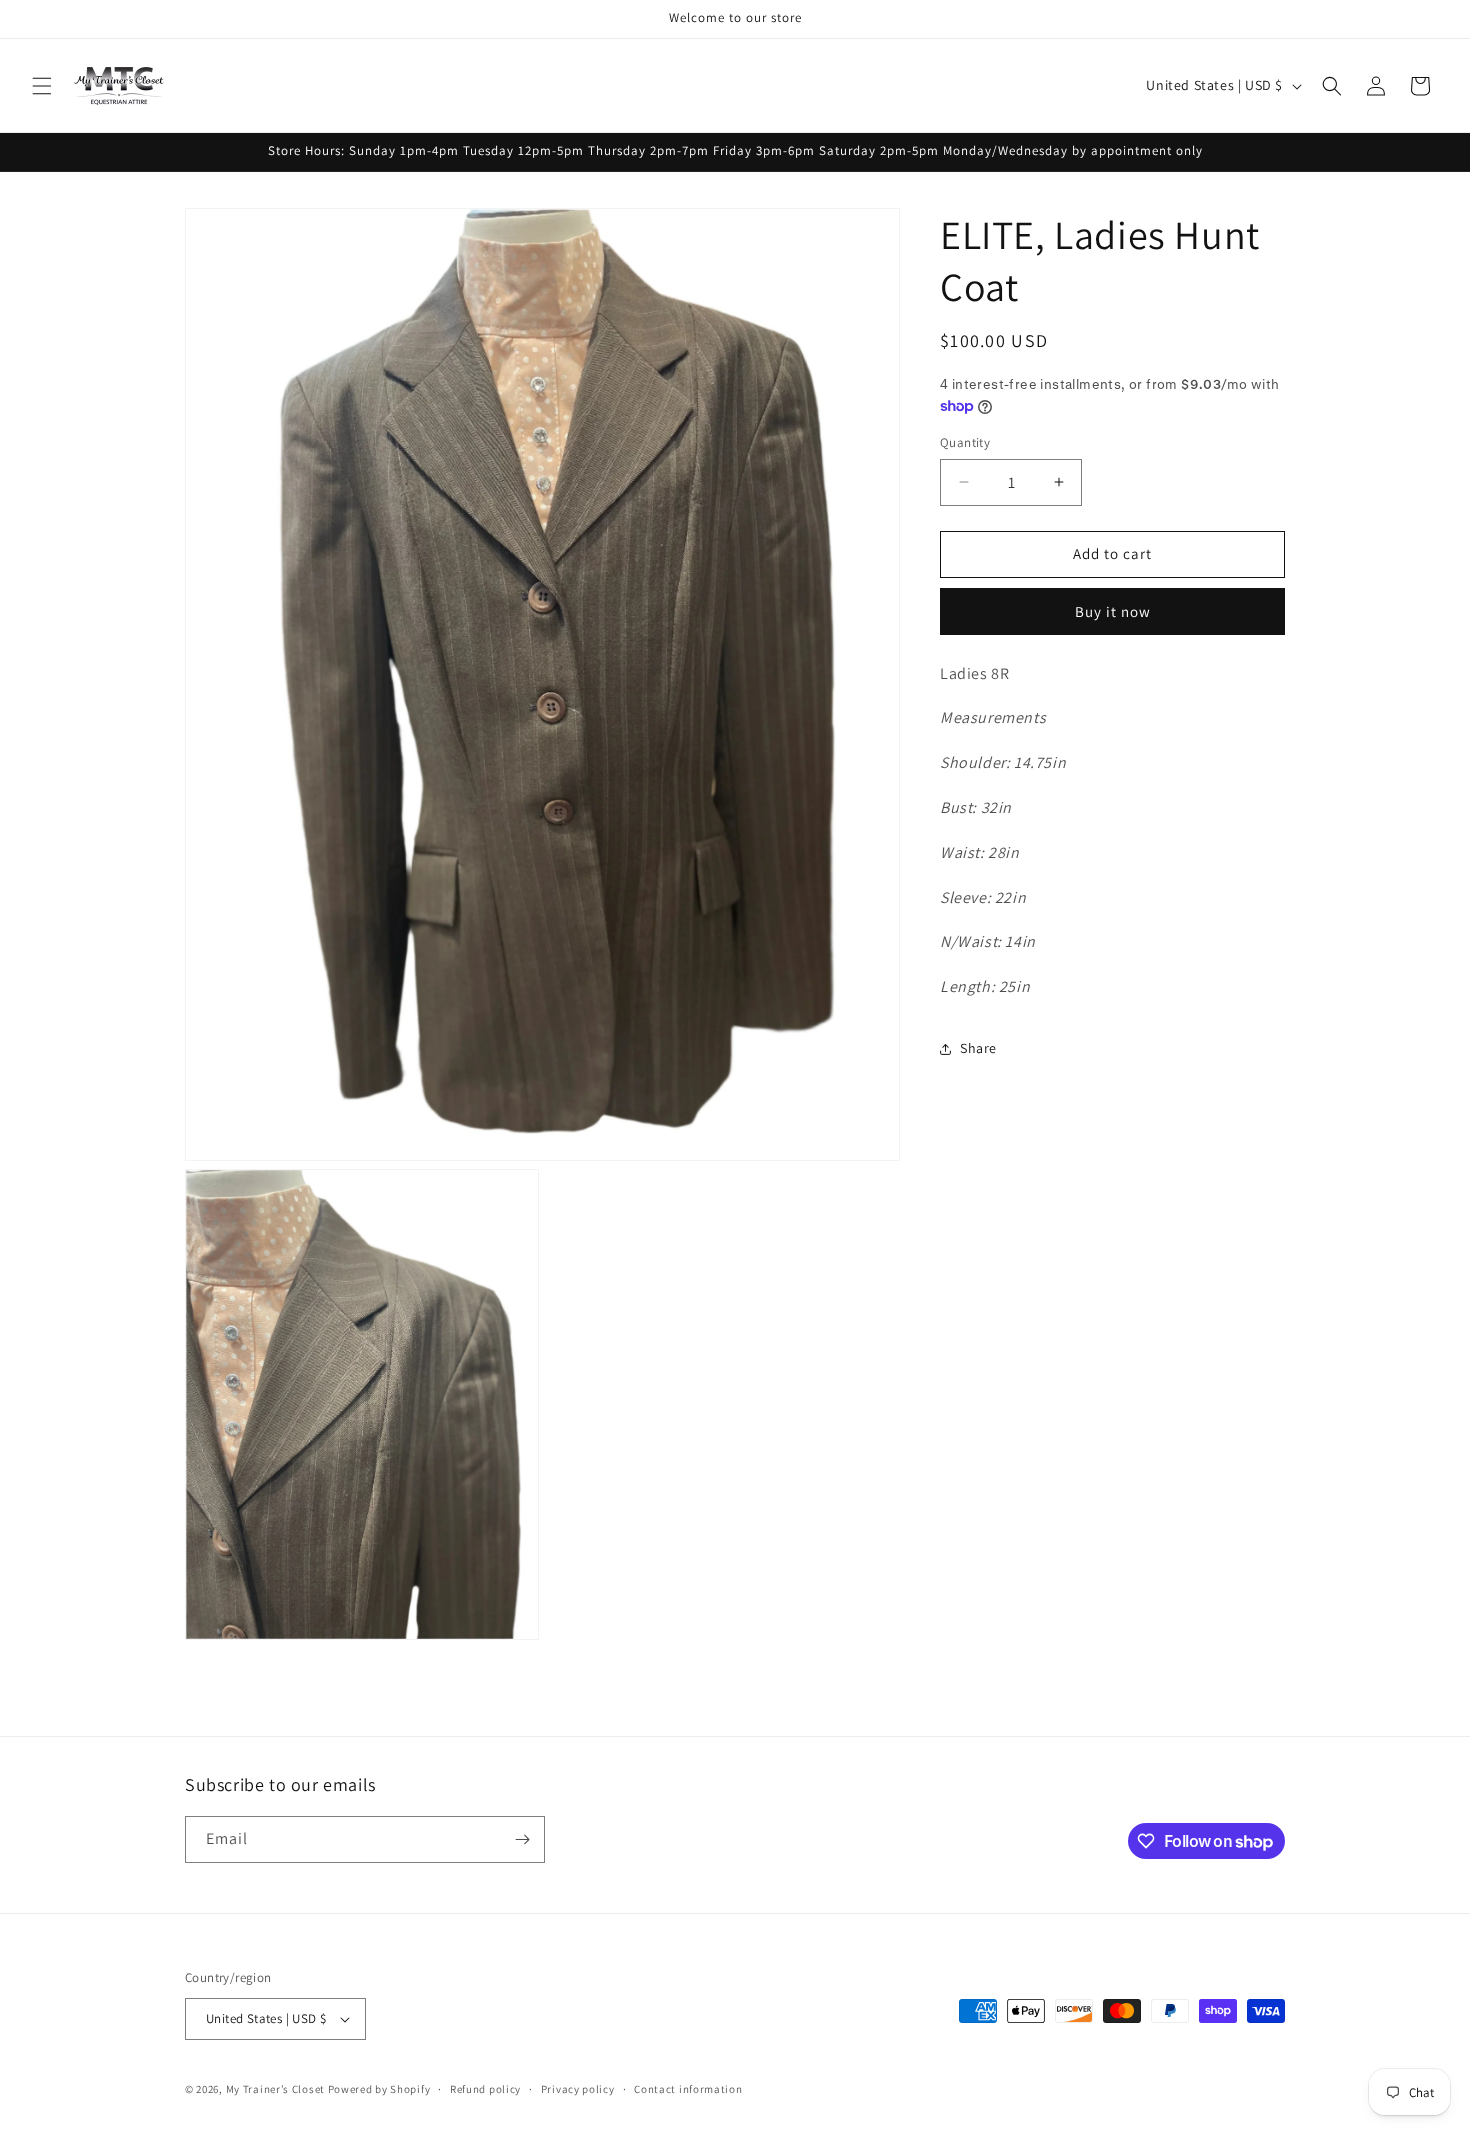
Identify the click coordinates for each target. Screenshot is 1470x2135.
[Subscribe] (522, 1839)
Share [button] (978, 1048)
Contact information (688, 2088)
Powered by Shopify (379, 2089)
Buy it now (1113, 611)
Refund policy (485, 2088)
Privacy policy (578, 2088)
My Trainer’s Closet (275, 2089)
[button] (42, 86)
